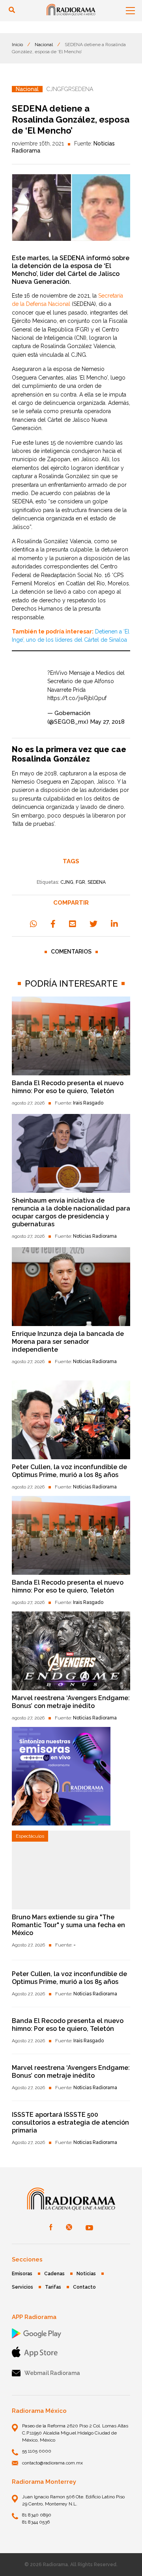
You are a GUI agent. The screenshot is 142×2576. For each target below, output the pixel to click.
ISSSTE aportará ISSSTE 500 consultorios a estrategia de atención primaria (70, 2122)
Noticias (86, 2274)
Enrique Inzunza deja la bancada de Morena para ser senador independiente (68, 1342)
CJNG (67, 882)
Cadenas (54, 2274)
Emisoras (22, 2274)
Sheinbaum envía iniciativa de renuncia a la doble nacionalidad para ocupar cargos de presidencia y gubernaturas (71, 1212)
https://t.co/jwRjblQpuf (77, 698)
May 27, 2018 (107, 722)
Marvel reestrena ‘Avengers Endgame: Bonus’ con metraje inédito (71, 1702)
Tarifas (53, 2287)
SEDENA (97, 882)
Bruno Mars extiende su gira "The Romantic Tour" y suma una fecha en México (68, 1925)
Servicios (22, 2287)
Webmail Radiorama (52, 2373)
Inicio (17, 45)
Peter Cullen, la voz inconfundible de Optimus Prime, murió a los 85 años (69, 1471)
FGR (80, 882)
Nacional (44, 45)
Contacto (84, 2287)
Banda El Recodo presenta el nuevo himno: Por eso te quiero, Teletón (68, 1087)
